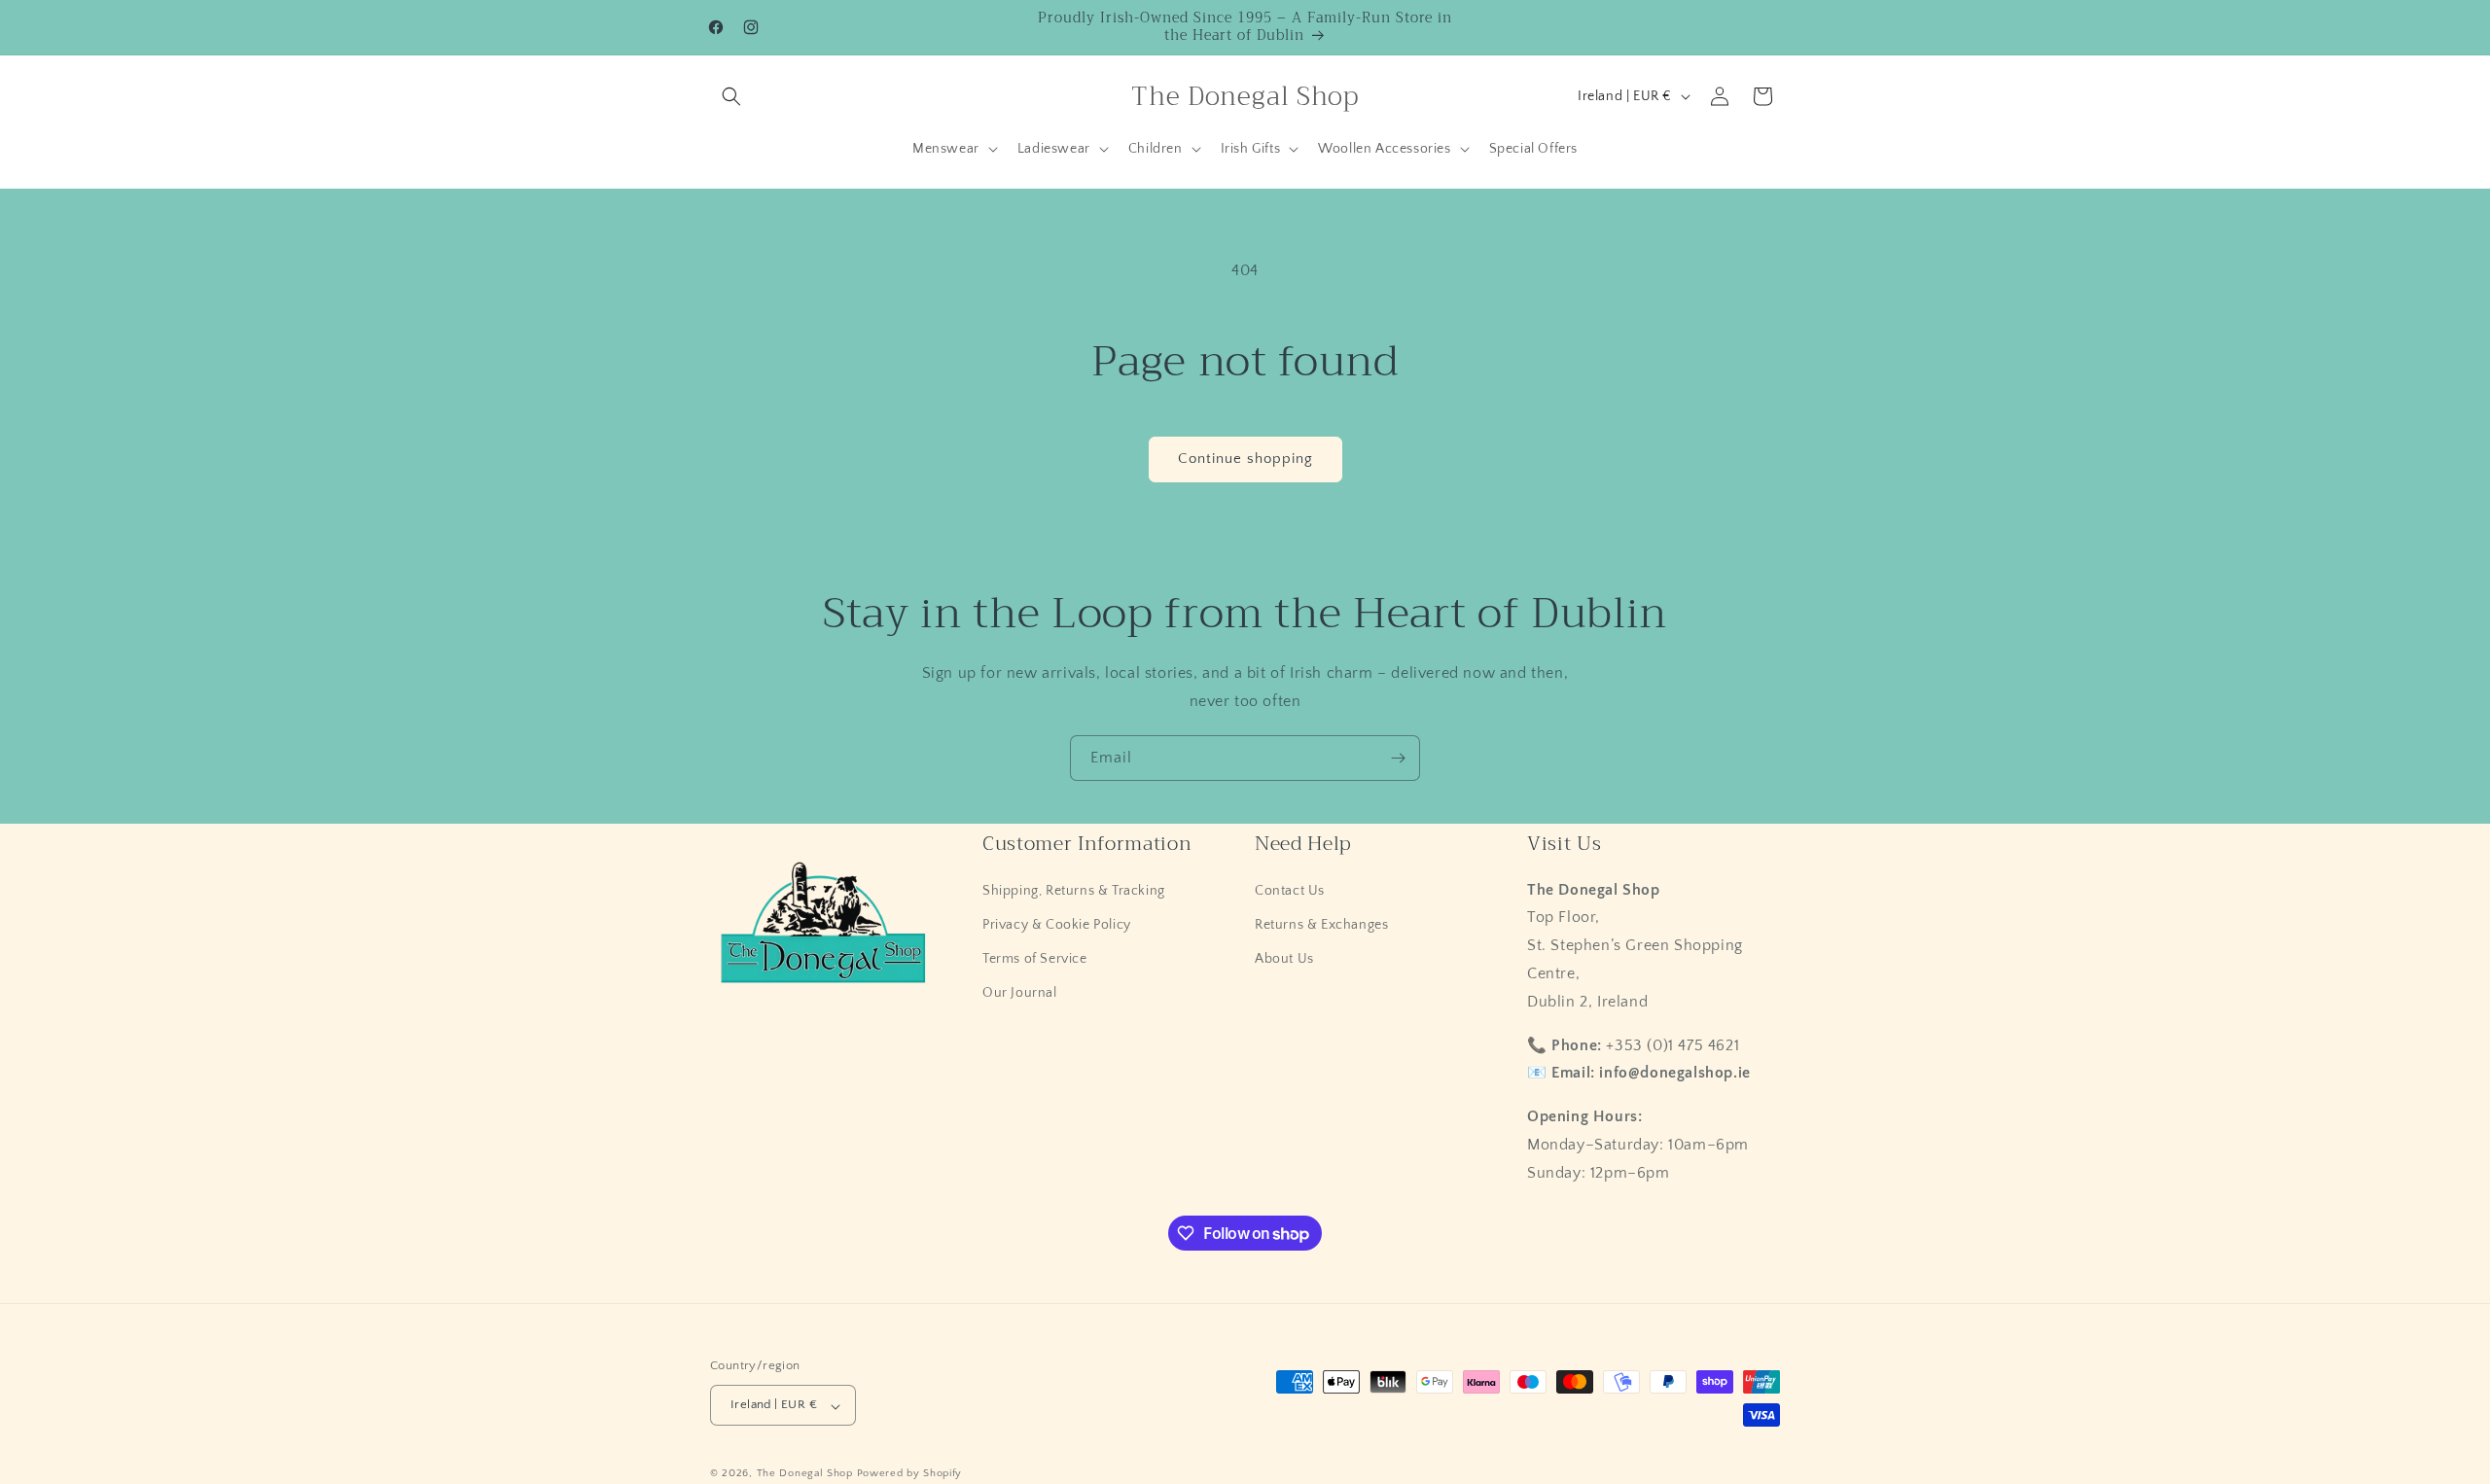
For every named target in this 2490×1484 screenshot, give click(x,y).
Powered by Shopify (910, 1474)
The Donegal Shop (807, 1474)
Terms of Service (1035, 959)
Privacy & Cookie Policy (1057, 924)
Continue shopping (1245, 459)
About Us (1284, 959)
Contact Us (1290, 890)
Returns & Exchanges (1321, 924)
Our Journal (1020, 993)
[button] (731, 96)
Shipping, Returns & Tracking (1074, 890)
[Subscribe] (1398, 758)
